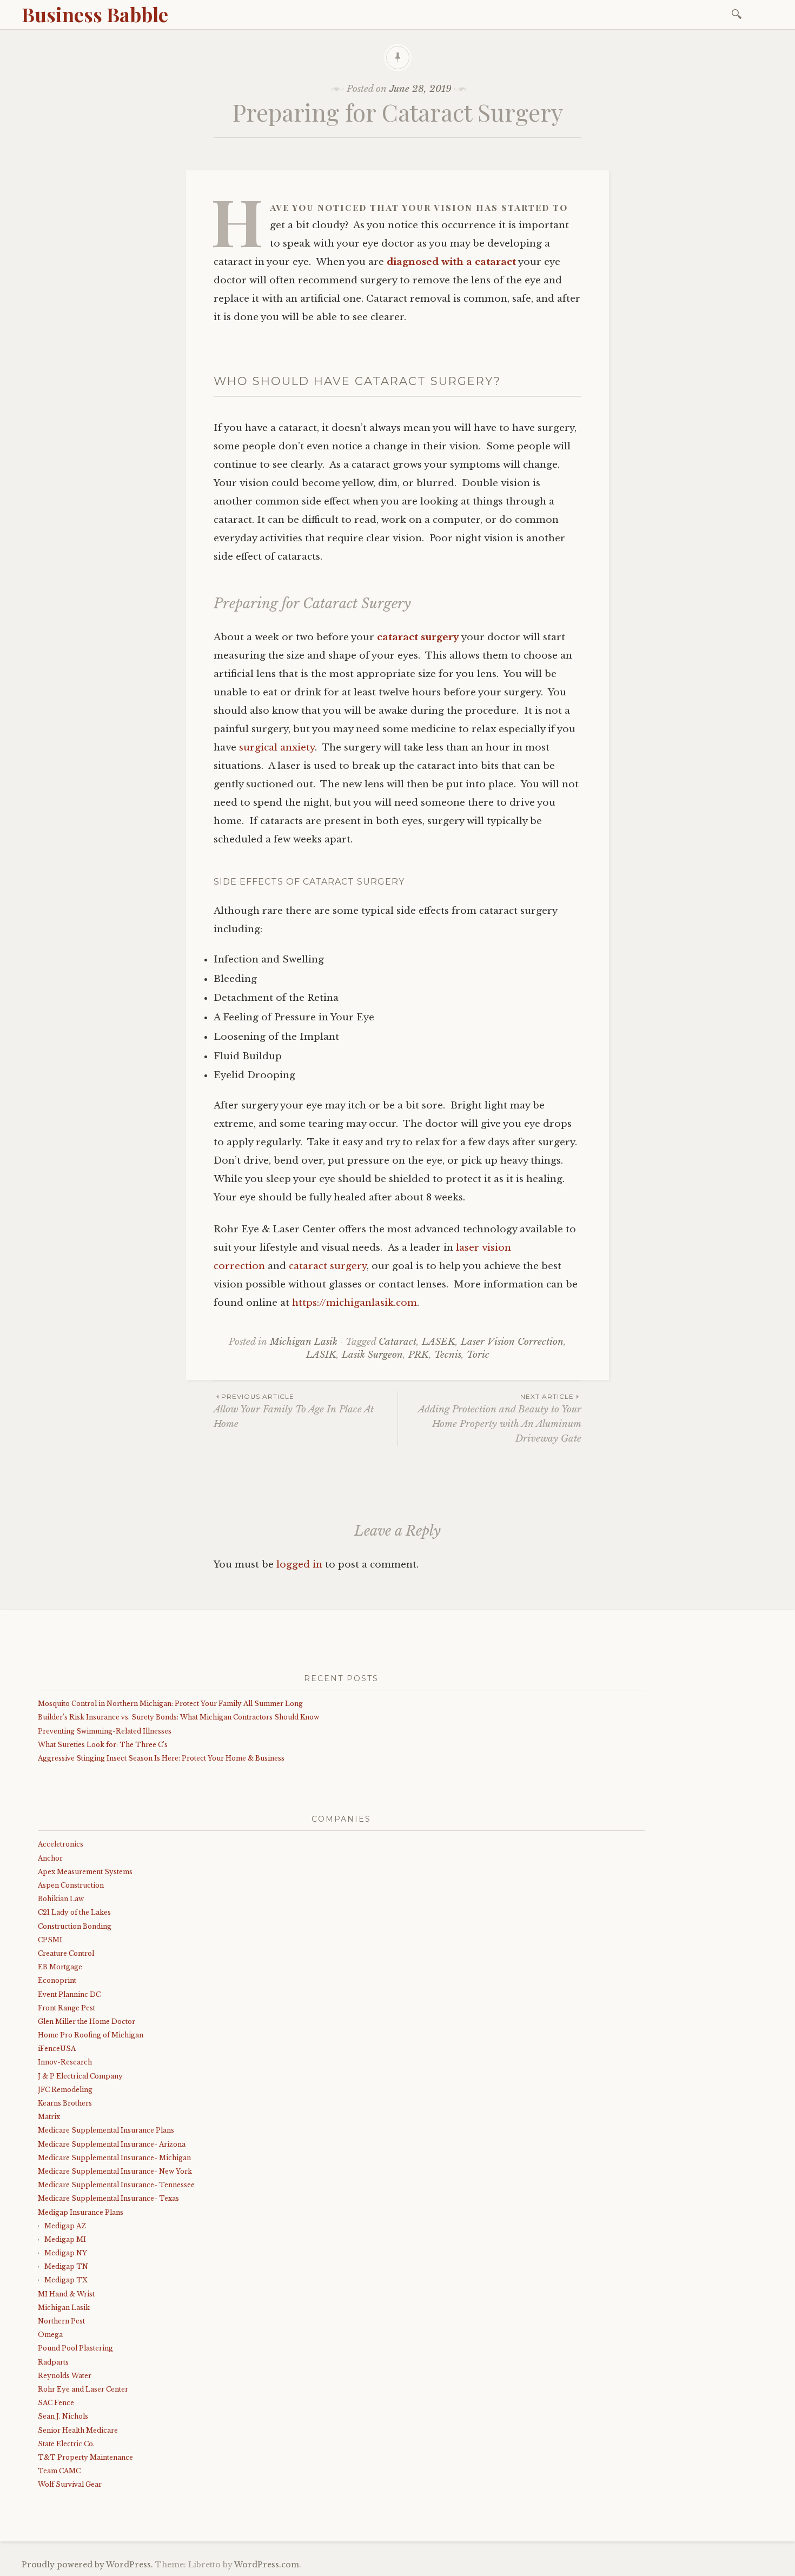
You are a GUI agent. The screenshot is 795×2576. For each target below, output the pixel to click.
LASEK (439, 1342)
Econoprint (57, 1980)
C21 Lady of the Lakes (74, 1912)
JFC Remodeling (65, 2090)
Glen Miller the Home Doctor (87, 2021)
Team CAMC (59, 2471)
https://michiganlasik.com (355, 1303)
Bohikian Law (61, 1899)
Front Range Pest (67, 2008)
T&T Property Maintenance (85, 2457)
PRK (419, 1355)
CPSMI (50, 1940)
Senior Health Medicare (78, 2430)
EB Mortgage (60, 1967)
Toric (478, 1355)
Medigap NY (66, 2253)
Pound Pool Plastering (75, 2348)
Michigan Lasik (304, 1342)
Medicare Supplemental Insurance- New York (115, 2171)
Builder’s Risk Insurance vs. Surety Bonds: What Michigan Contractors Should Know (178, 1717)
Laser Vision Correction (512, 1342)
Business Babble (95, 14)
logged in (299, 1565)
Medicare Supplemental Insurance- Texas (108, 2198)
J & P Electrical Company (80, 2076)
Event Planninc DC (69, 1994)
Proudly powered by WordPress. (87, 2565)
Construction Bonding (75, 1926)
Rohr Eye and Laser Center (83, 2389)
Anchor (50, 1858)
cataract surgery (418, 637)
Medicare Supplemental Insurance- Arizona (112, 2144)
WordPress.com (267, 2565)
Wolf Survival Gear (70, 2484)
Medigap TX (66, 2280)
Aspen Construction (71, 1885)
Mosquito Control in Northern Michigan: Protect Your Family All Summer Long (170, 1704)
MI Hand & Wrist (66, 2294)
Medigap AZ (65, 2226)
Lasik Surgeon (372, 1355)
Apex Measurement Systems (85, 1872)
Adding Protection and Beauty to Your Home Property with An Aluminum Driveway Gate (500, 1418)
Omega (50, 2335)
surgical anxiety (277, 748)
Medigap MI (65, 2239)
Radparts (53, 2362)
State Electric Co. (66, 2444)
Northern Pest (61, 2321)
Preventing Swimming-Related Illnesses (105, 1731)
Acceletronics (61, 1844)
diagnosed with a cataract (451, 262)
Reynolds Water (65, 2376)
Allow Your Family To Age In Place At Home (294, 1411)
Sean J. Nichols (63, 2416)
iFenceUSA (57, 2049)
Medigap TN (66, 2266)
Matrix (49, 2117)
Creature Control (66, 1953)
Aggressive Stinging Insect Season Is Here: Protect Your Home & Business (161, 1758)
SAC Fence (56, 2403)
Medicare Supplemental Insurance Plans (106, 2130)
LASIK (321, 1355)
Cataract (398, 1342)
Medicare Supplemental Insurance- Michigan (114, 2158)
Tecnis (448, 1355)
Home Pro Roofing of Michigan (91, 2035)
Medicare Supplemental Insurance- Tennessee (116, 2185)
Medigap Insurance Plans (81, 2212)
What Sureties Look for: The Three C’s (103, 1745)
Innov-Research (65, 2062)
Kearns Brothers (65, 2103)
